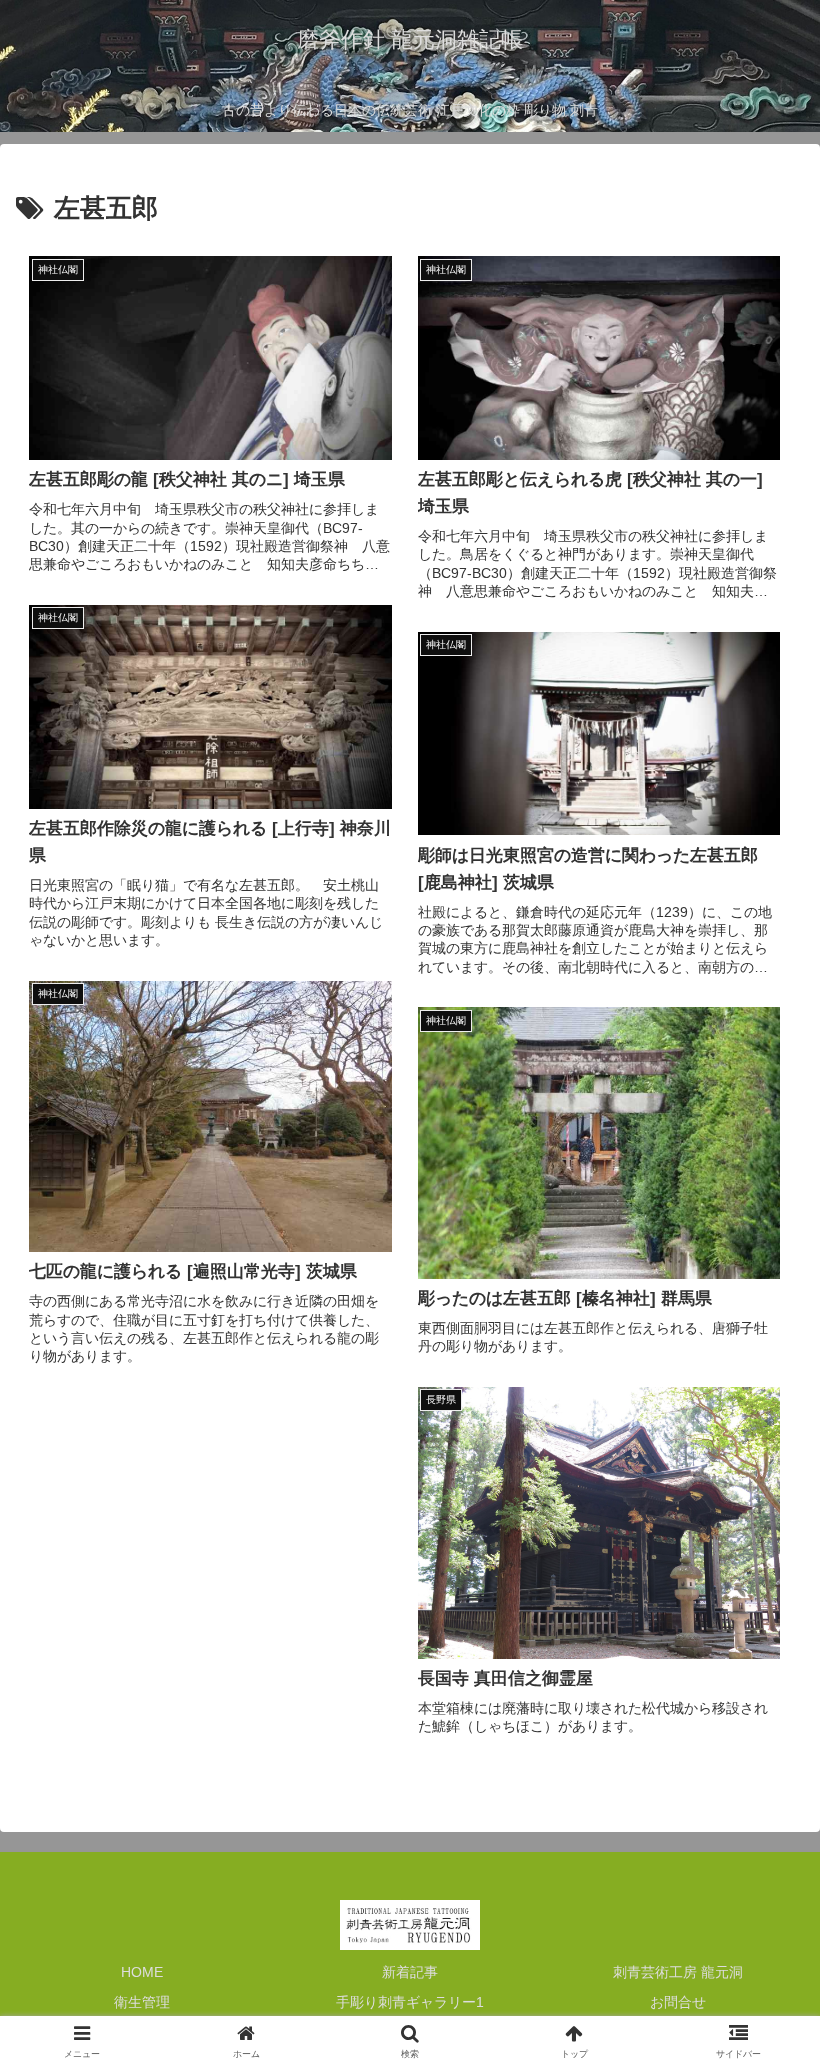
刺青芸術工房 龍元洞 (678, 1972)
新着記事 (410, 1972)
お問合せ (678, 2002)
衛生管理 (142, 2002)
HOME (142, 1972)
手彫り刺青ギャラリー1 (410, 2002)
